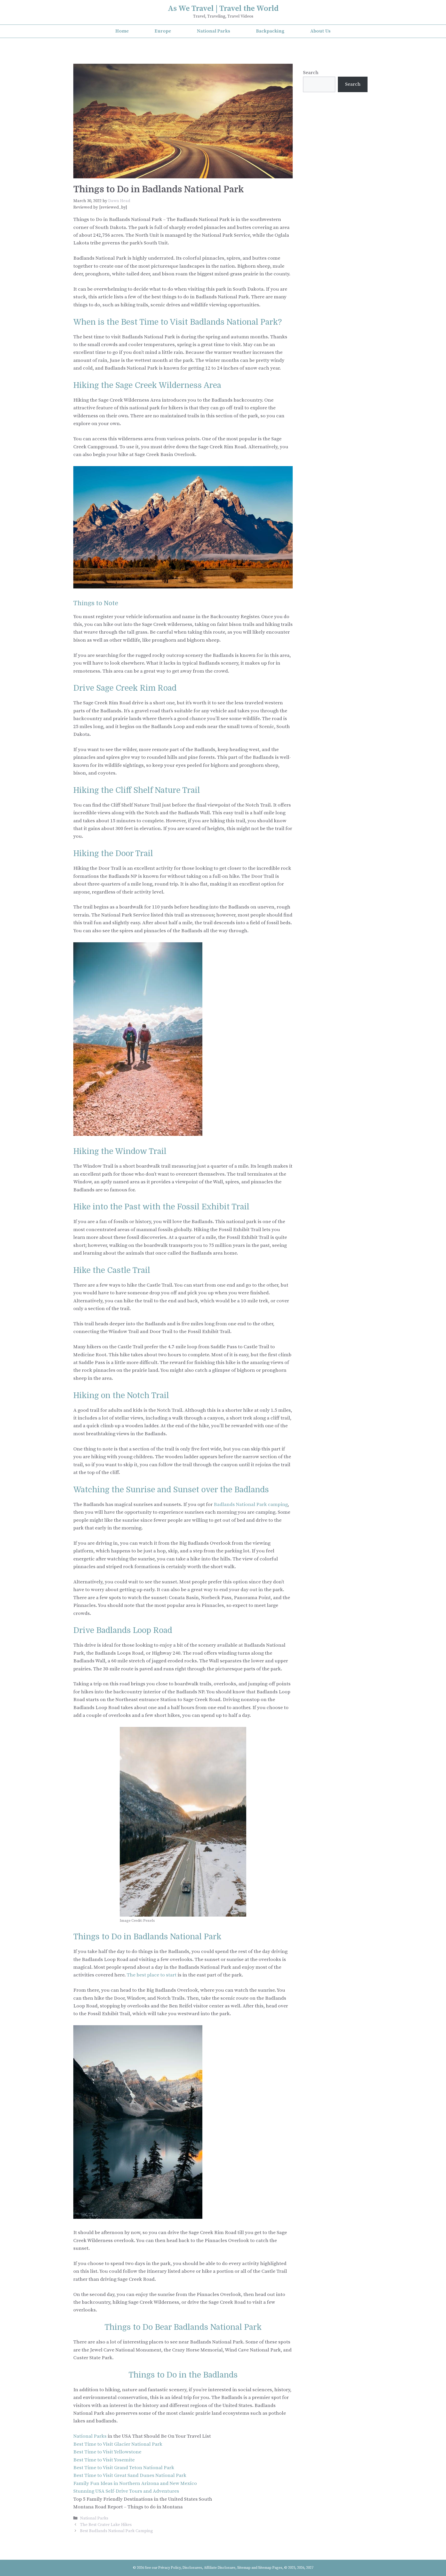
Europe (163, 31)
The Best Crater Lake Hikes (106, 2525)
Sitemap (244, 2568)
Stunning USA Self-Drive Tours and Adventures (126, 2491)
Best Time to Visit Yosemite (104, 2460)
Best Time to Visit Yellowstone (107, 2452)
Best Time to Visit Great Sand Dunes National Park (130, 2475)
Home (122, 31)
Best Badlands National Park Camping (116, 2531)
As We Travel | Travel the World (223, 9)
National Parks (214, 31)
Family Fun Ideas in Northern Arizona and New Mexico (135, 2483)
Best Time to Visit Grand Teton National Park (124, 2468)
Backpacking (270, 31)
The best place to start (152, 1975)
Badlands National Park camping (251, 1505)
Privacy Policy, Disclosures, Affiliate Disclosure (197, 2568)
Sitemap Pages (270, 2568)
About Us (320, 31)
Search (311, 73)
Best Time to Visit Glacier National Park (118, 2444)
